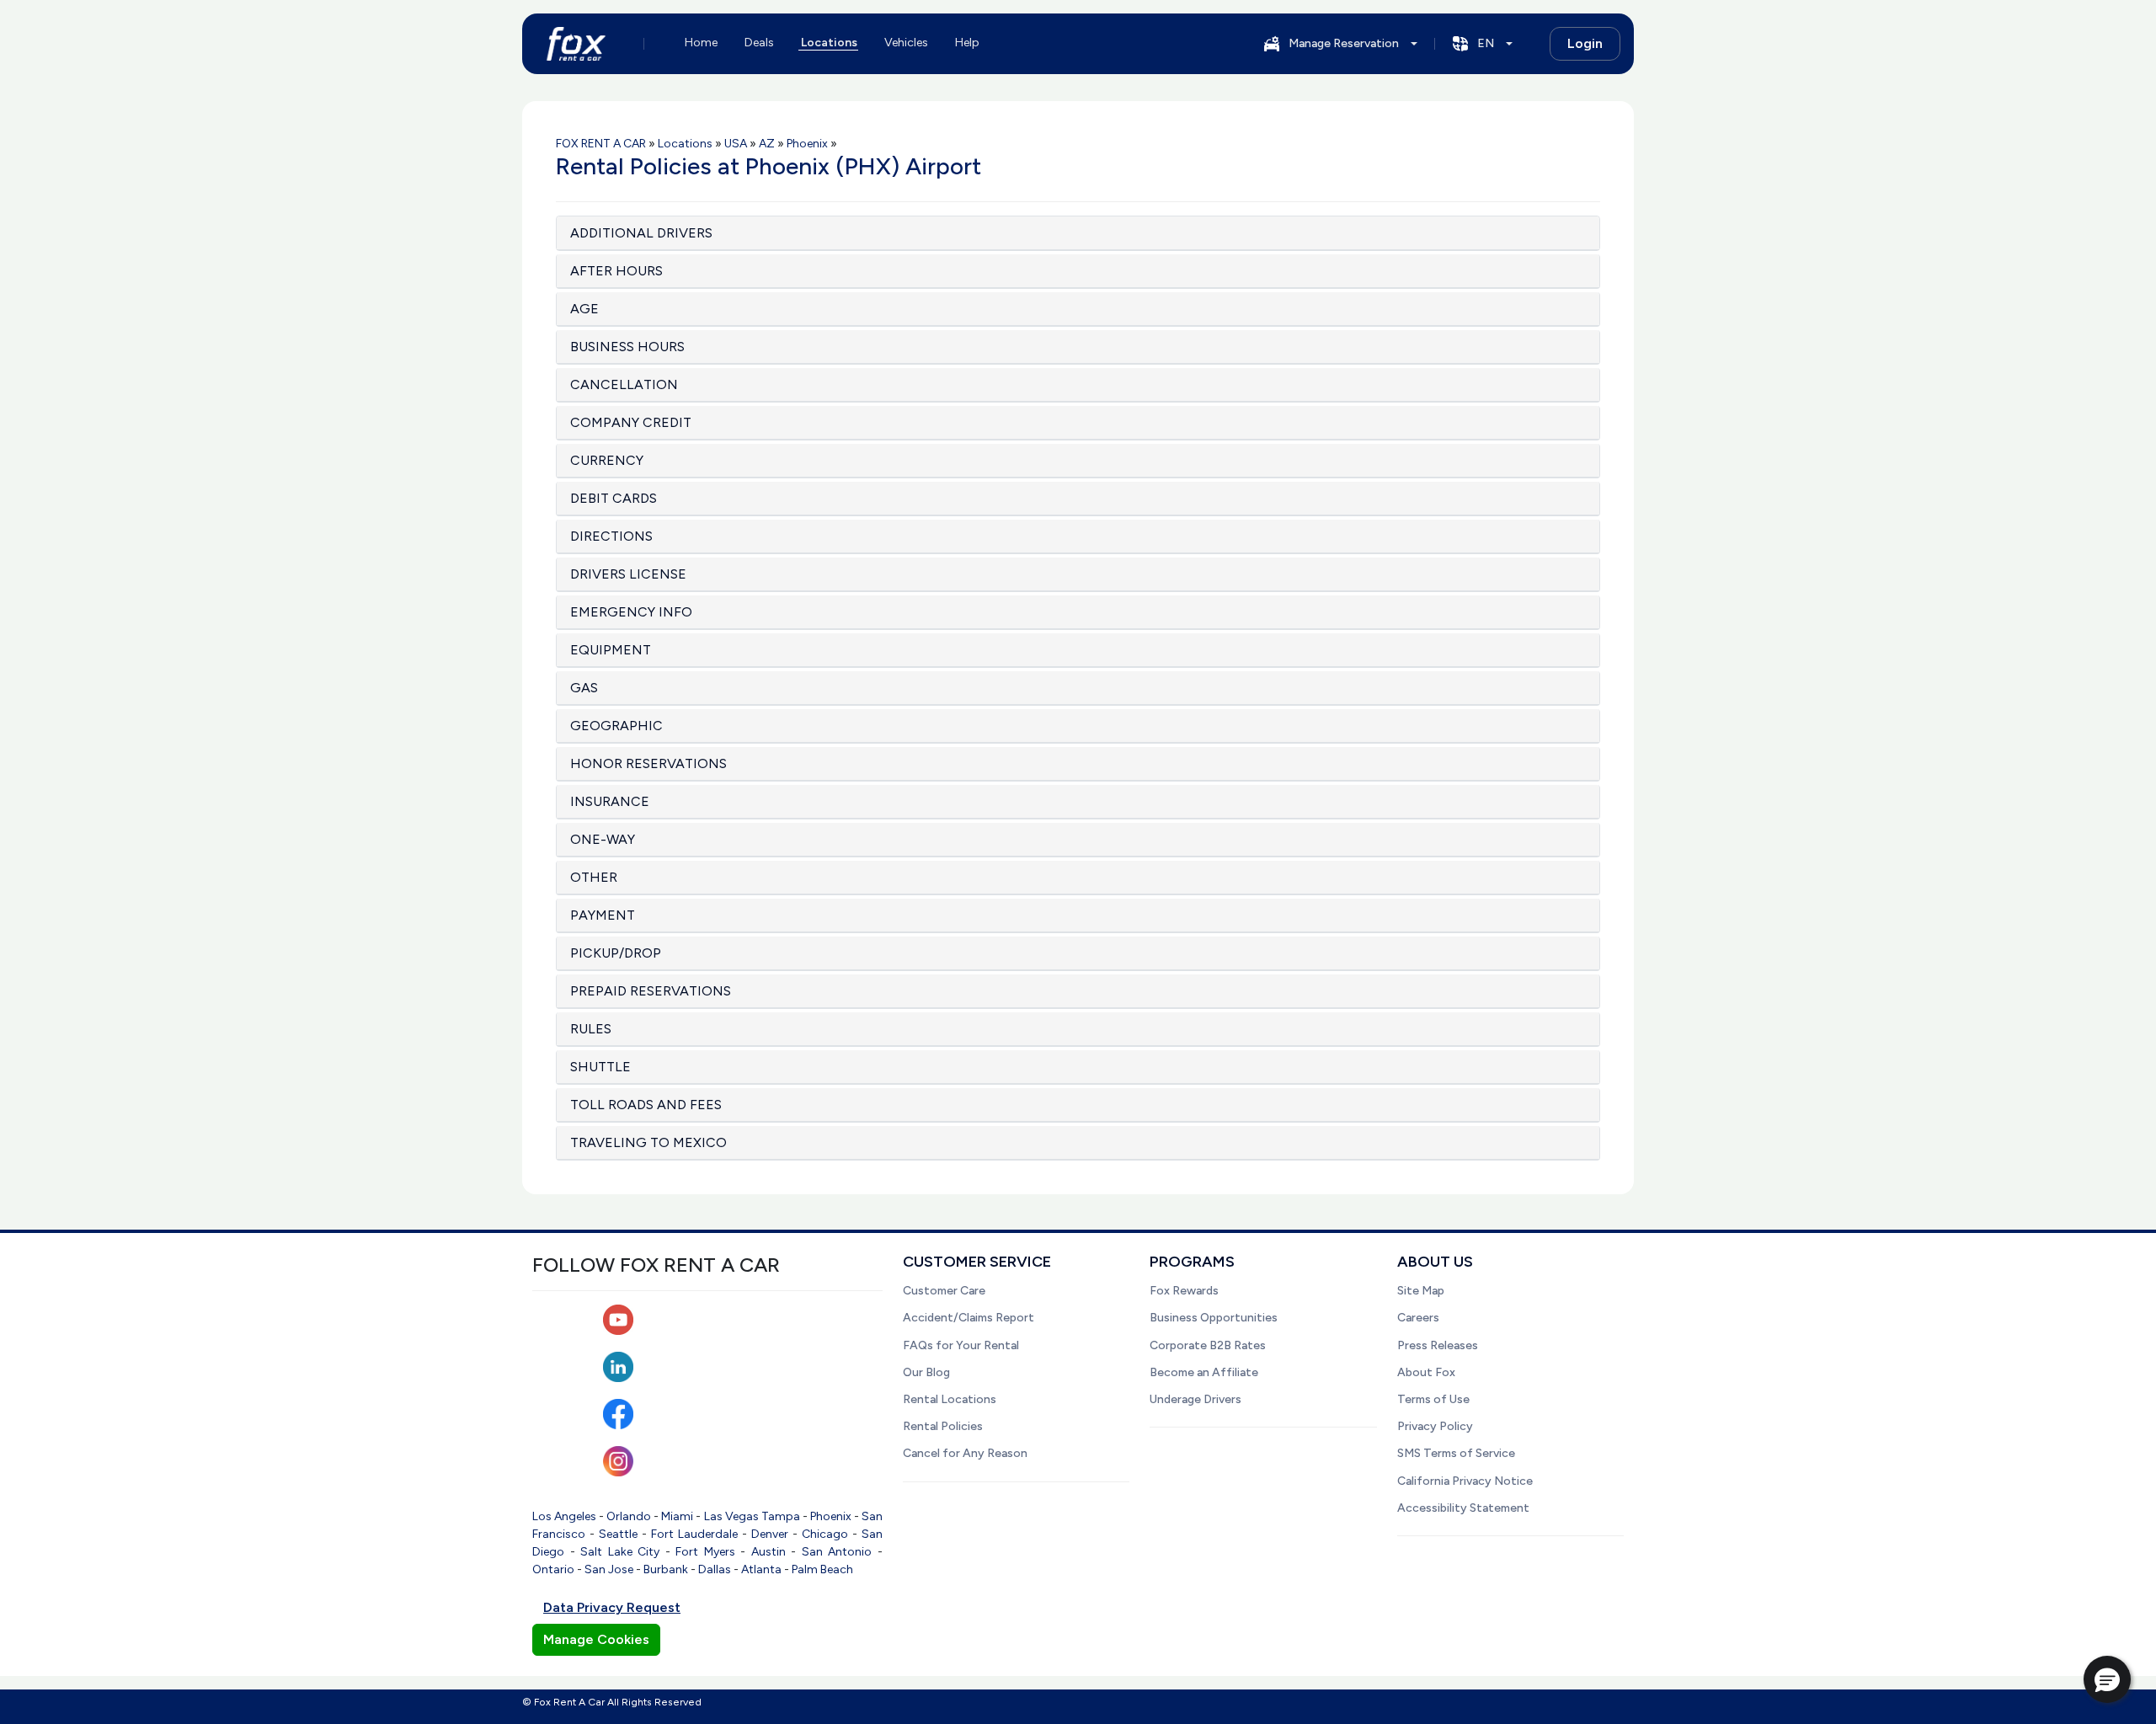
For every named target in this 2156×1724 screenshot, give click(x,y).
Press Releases (1438, 1345)
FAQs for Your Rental (961, 1345)
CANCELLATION (624, 384)
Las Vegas (731, 1516)
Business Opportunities (1214, 1318)
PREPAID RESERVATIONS (651, 991)
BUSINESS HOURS (627, 347)
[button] (2107, 1679)
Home (701, 43)
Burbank (666, 1569)
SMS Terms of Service (1456, 1453)
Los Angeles (564, 1516)
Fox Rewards (1184, 1291)
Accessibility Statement (1463, 1508)
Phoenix (831, 1516)
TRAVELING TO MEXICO (648, 1142)
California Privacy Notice (1465, 1481)
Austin (768, 1552)
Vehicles (906, 43)
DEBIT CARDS (614, 498)
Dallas (715, 1569)
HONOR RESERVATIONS (648, 763)
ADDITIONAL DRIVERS (641, 233)
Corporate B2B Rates (1208, 1345)
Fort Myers (705, 1552)
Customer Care (944, 1291)
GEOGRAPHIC (616, 726)
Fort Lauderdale (694, 1534)
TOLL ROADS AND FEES (646, 1105)
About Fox (1426, 1372)
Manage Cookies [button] (596, 1639)
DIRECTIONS (611, 536)
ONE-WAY (603, 839)
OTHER (594, 877)
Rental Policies (943, 1426)
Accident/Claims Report (969, 1318)
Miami (677, 1516)
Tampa (781, 1516)
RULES (591, 1029)
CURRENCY (607, 460)
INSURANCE (610, 801)
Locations (829, 43)
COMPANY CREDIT (631, 422)
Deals (759, 43)
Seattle (618, 1534)
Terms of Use (1433, 1399)
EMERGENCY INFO (631, 612)
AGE (584, 309)
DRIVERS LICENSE (628, 574)
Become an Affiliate (1204, 1372)
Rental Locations (950, 1399)
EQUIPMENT (611, 650)
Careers (1418, 1318)
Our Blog (926, 1372)
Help (967, 43)
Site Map (1421, 1291)
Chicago (825, 1534)
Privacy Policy (1435, 1426)
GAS (584, 688)
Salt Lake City (620, 1552)
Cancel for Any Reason (965, 1453)
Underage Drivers (1195, 1399)
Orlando (629, 1516)
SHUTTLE (600, 1067)
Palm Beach (822, 1569)
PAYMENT (603, 915)
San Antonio (837, 1552)
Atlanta (761, 1569)
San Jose (609, 1569)
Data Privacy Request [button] (612, 1607)
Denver (770, 1534)
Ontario (553, 1569)
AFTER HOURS (616, 271)
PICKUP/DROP (616, 953)
